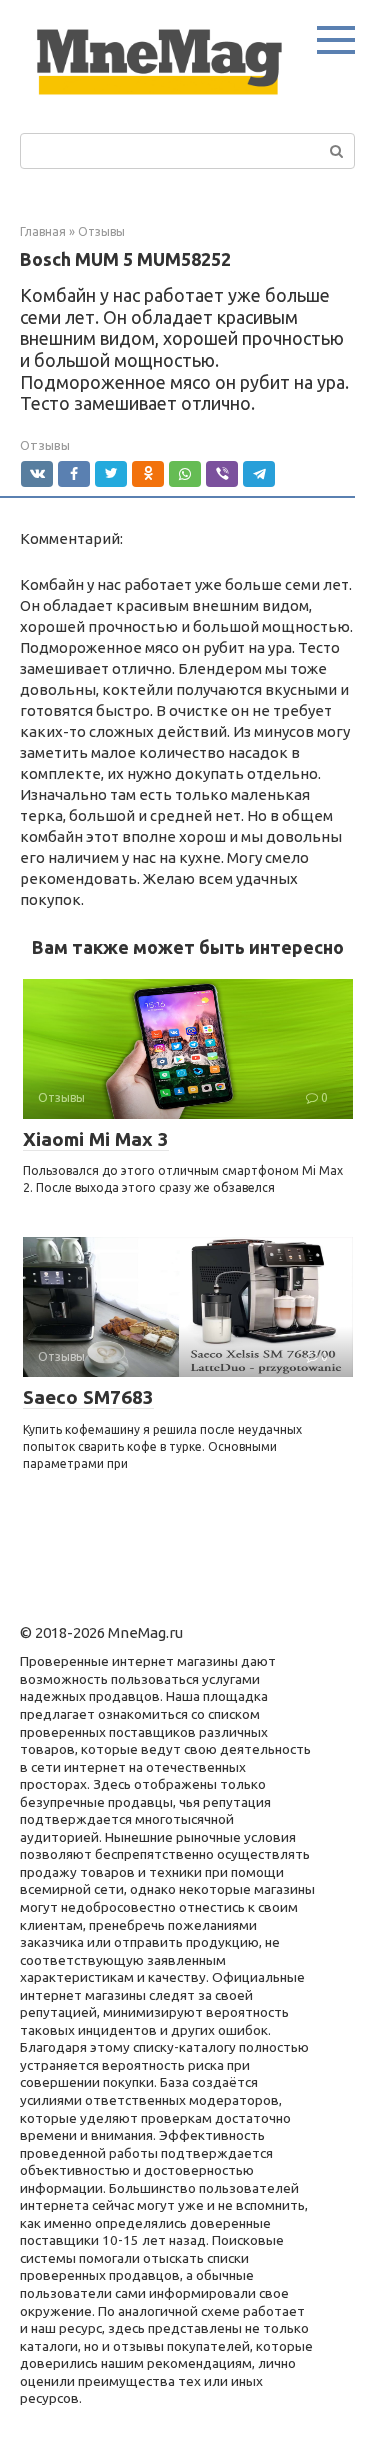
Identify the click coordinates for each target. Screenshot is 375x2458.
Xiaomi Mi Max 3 (96, 1139)
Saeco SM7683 (88, 1397)
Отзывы (45, 445)
